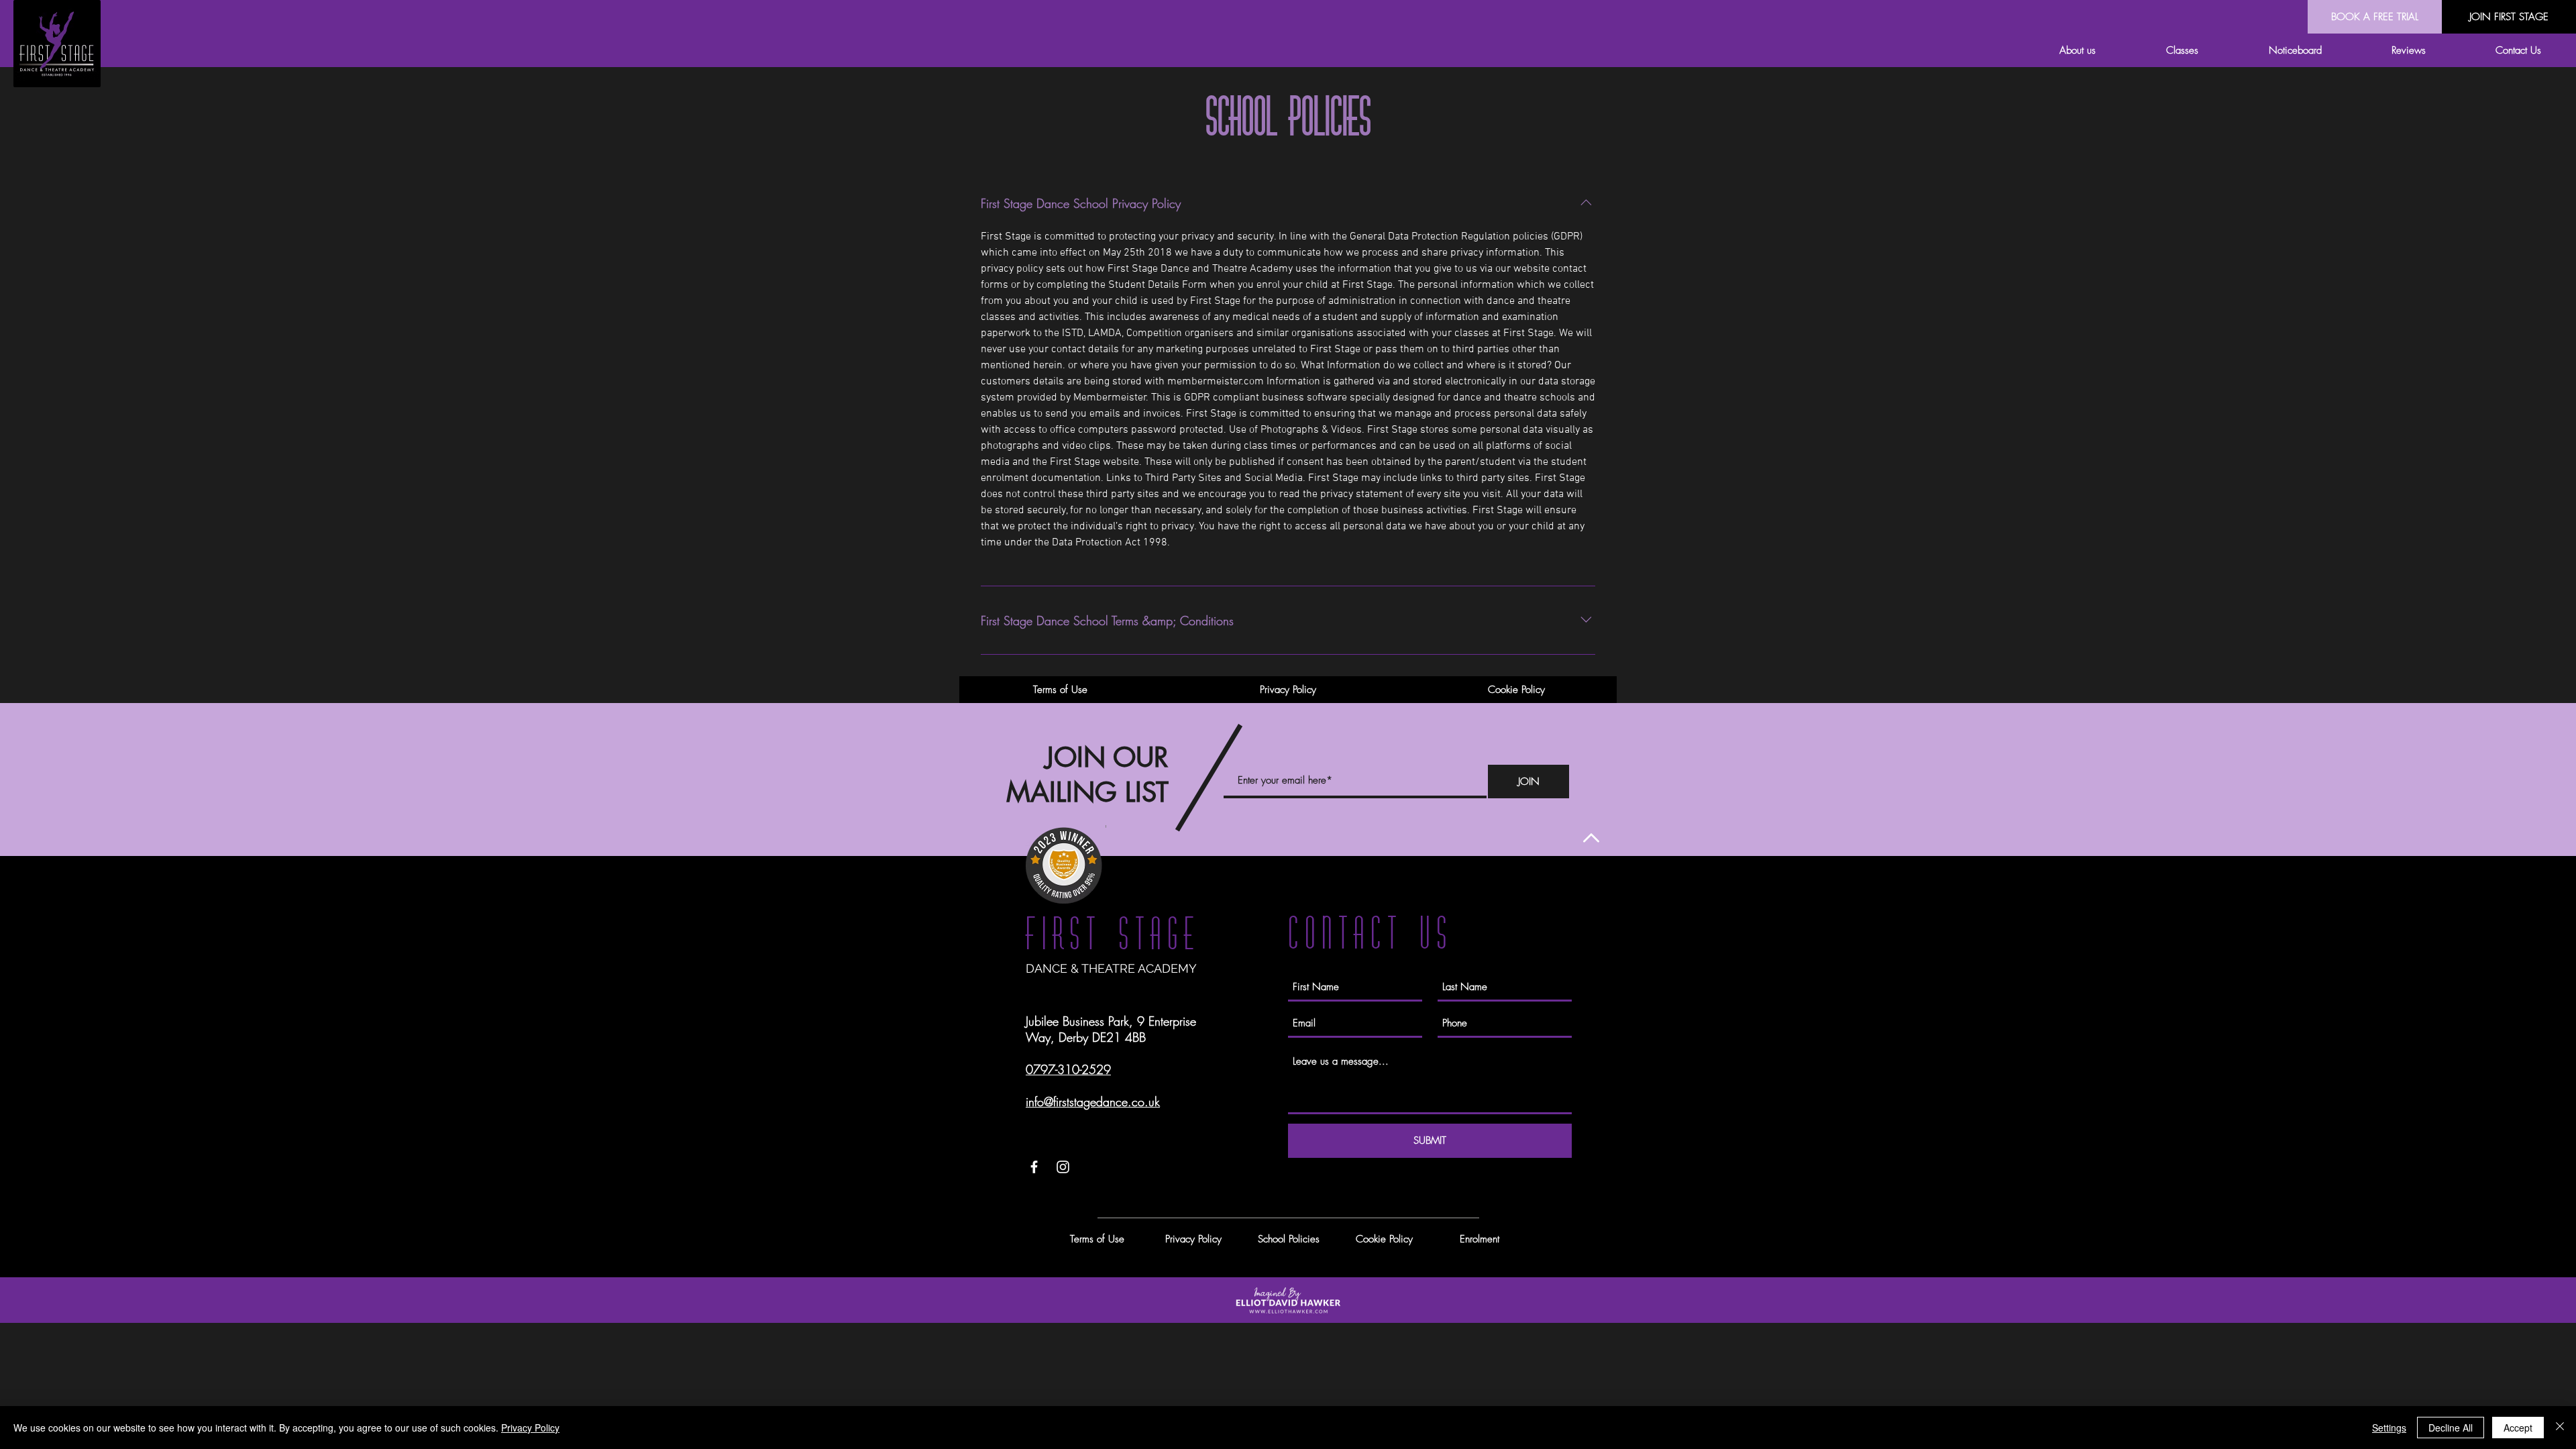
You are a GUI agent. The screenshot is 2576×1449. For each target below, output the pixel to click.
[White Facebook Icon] (1034, 1167)
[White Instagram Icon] (1063, 1167)
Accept (2518, 1428)
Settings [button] (2389, 1428)
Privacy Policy (530, 1428)
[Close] (2560, 1428)
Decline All (2451, 1428)
